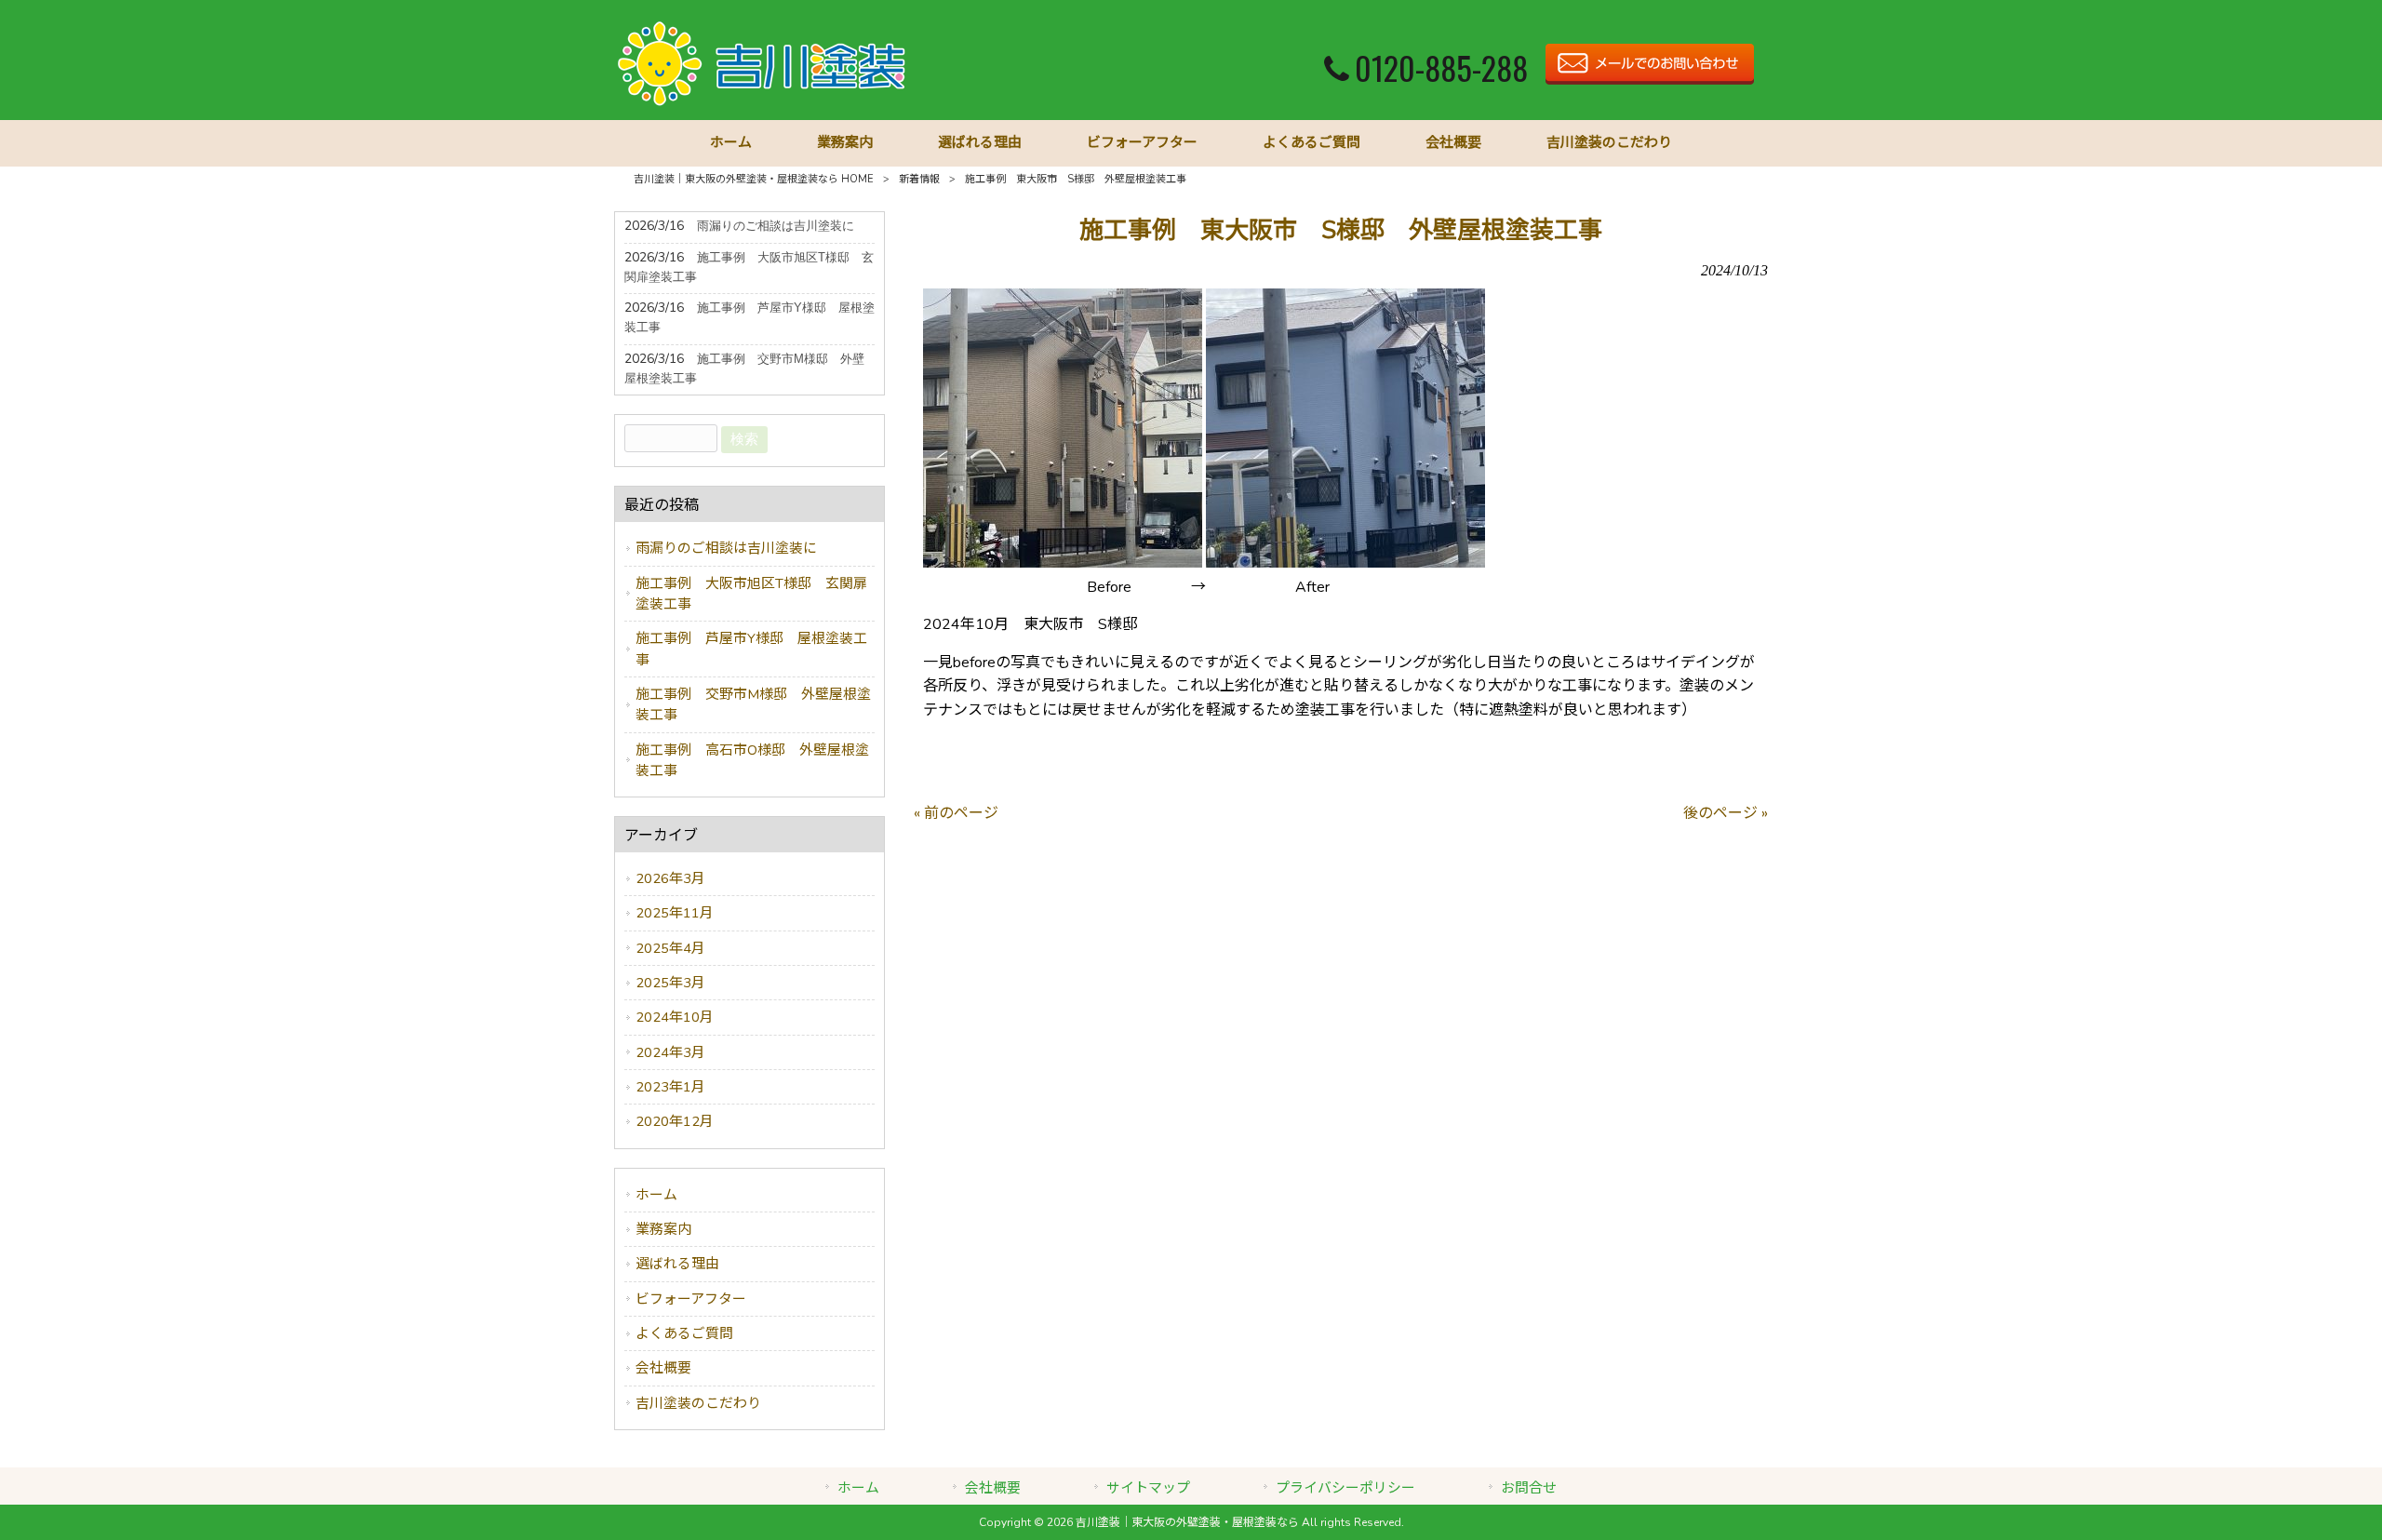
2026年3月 (670, 878)
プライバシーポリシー (1345, 1488)
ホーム (656, 1195)
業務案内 (663, 1229)
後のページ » (1726, 813)
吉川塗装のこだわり (698, 1403)
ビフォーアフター (691, 1299)
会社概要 (663, 1368)
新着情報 (919, 179)
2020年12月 (675, 1121)
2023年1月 (670, 1087)
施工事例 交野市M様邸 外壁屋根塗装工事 (753, 704)
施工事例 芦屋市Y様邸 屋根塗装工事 (751, 649)
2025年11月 (675, 913)
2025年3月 (670, 983)
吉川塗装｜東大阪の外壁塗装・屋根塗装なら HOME (754, 179)
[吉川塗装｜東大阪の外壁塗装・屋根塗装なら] (763, 104)
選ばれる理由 (677, 1264)
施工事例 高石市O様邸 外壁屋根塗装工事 (752, 760)
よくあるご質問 (684, 1333)
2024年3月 (670, 1052)
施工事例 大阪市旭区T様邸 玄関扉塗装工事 (751, 594)
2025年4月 (670, 948)
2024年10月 (675, 1017)
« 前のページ (956, 813)
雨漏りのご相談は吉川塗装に (726, 548)
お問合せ (1529, 1488)
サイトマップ (1148, 1488)
